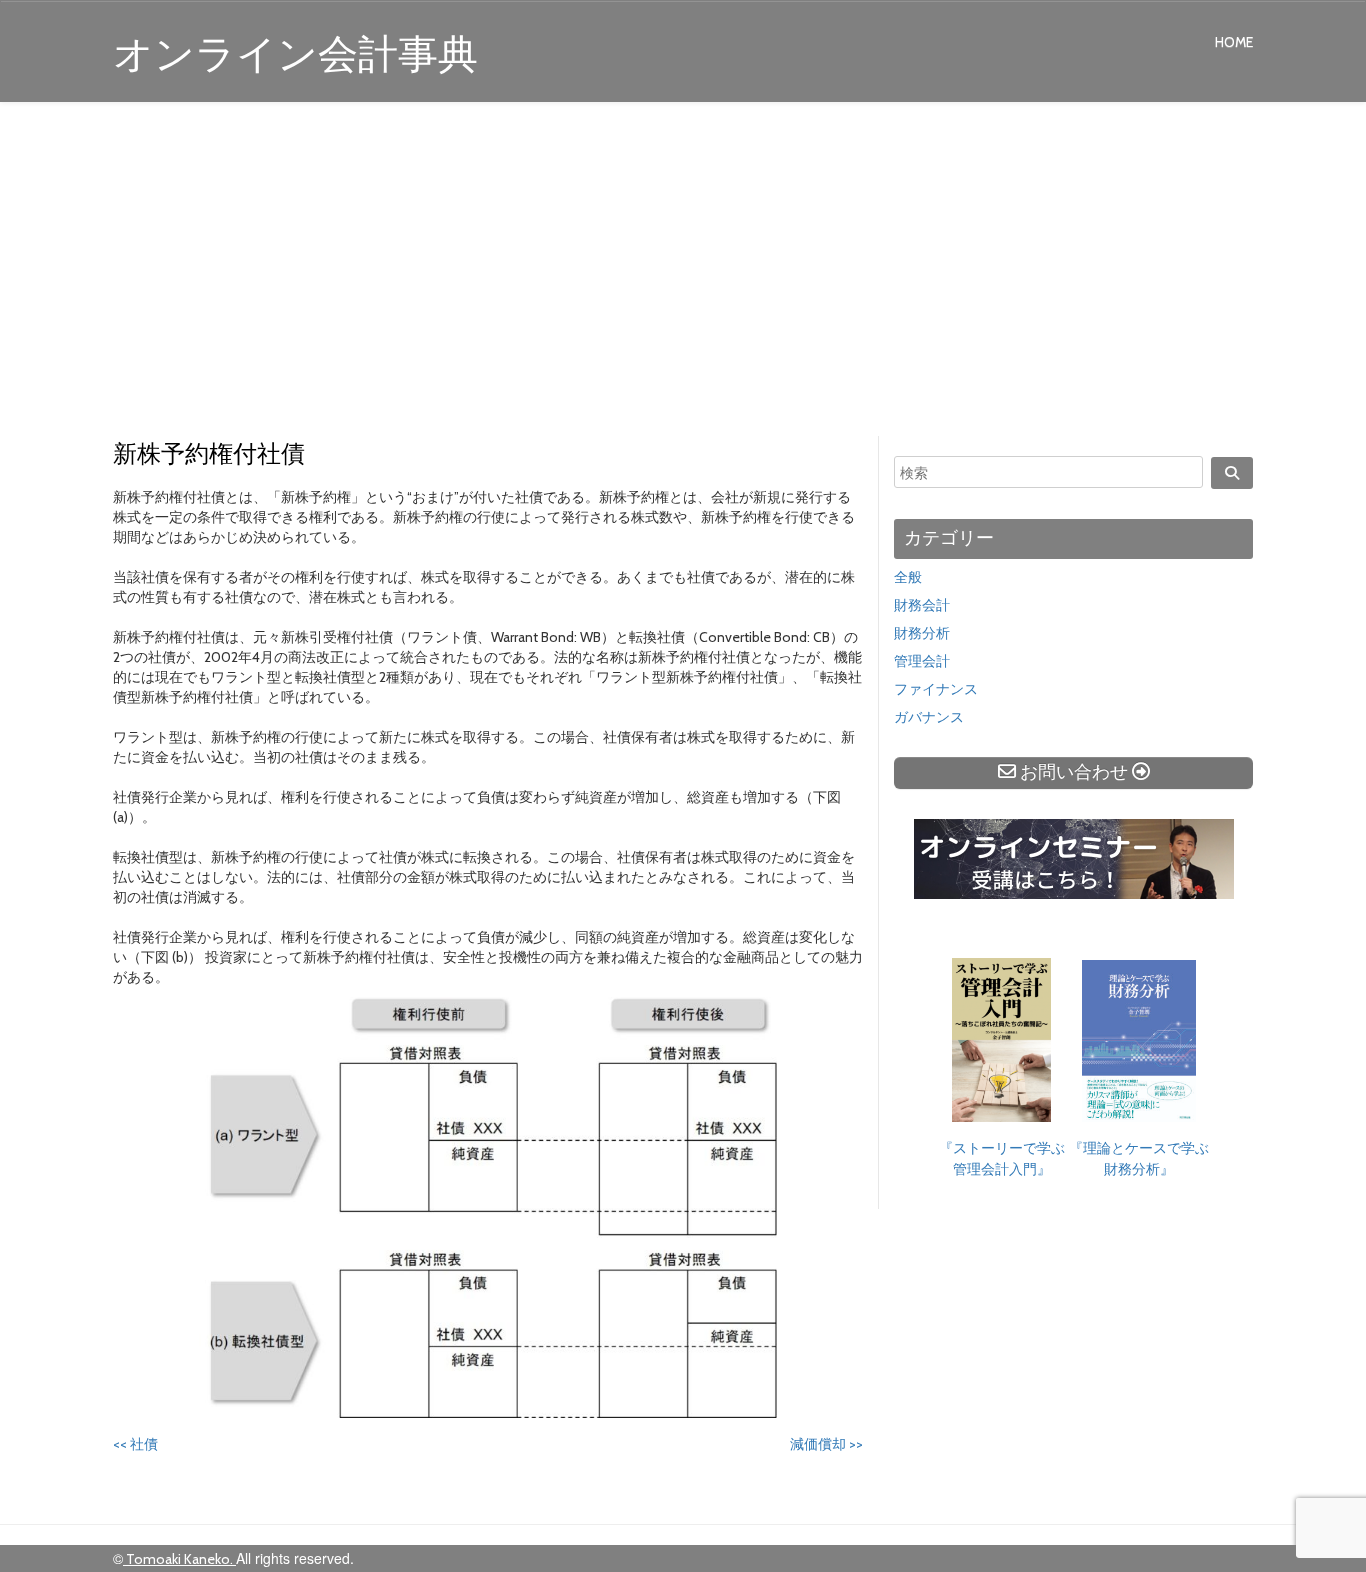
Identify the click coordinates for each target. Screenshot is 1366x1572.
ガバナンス (929, 717)
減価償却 (826, 1444)
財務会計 (922, 605)
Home (1234, 42)
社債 (135, 1444)
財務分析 (922, 633)
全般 (908, 577)
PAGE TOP (1315, 1506)
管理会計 (922, 661)
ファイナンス (936, 689)
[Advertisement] (683, 272)
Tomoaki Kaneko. (179, 1559)
